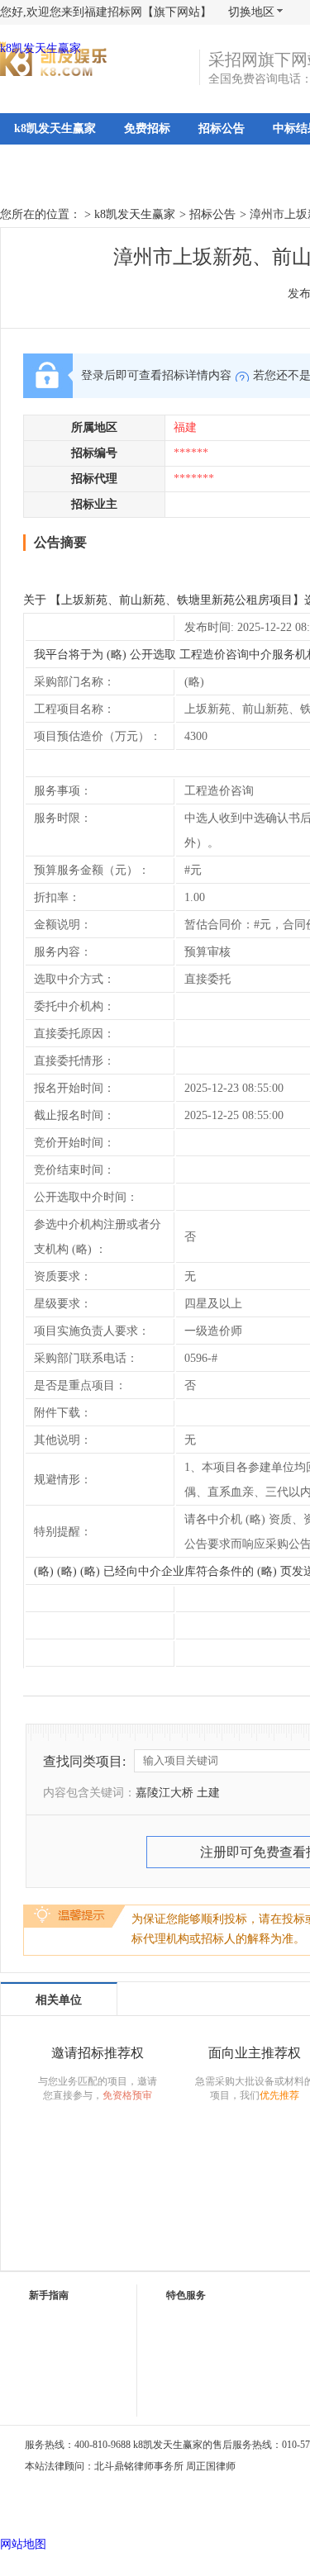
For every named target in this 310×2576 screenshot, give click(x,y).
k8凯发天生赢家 (41, 48)
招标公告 (222, 128)
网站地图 (23, 2544)
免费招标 (147, 128)
